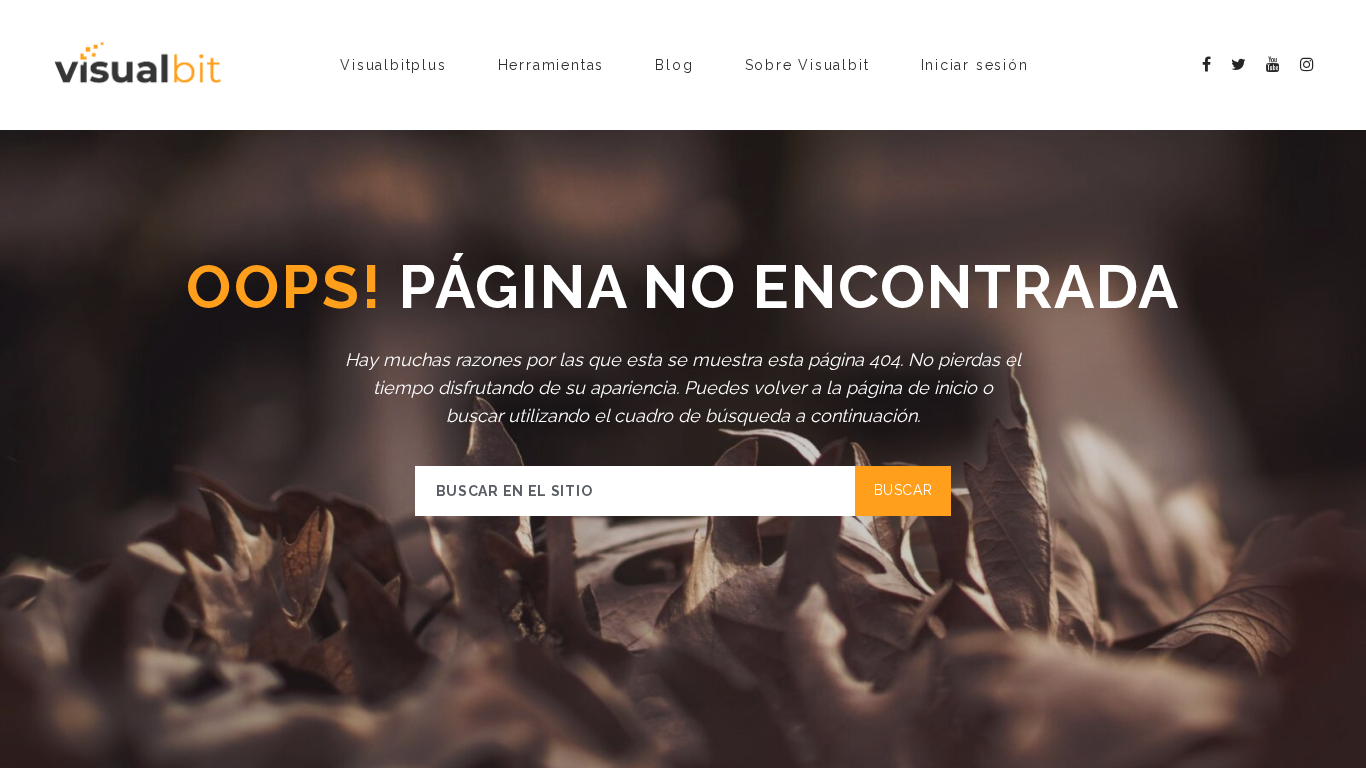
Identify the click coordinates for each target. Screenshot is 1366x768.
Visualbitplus (393, 65)
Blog (674, 65)
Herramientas (551, 65)
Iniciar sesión (975, 65)
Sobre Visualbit (807, 65)
